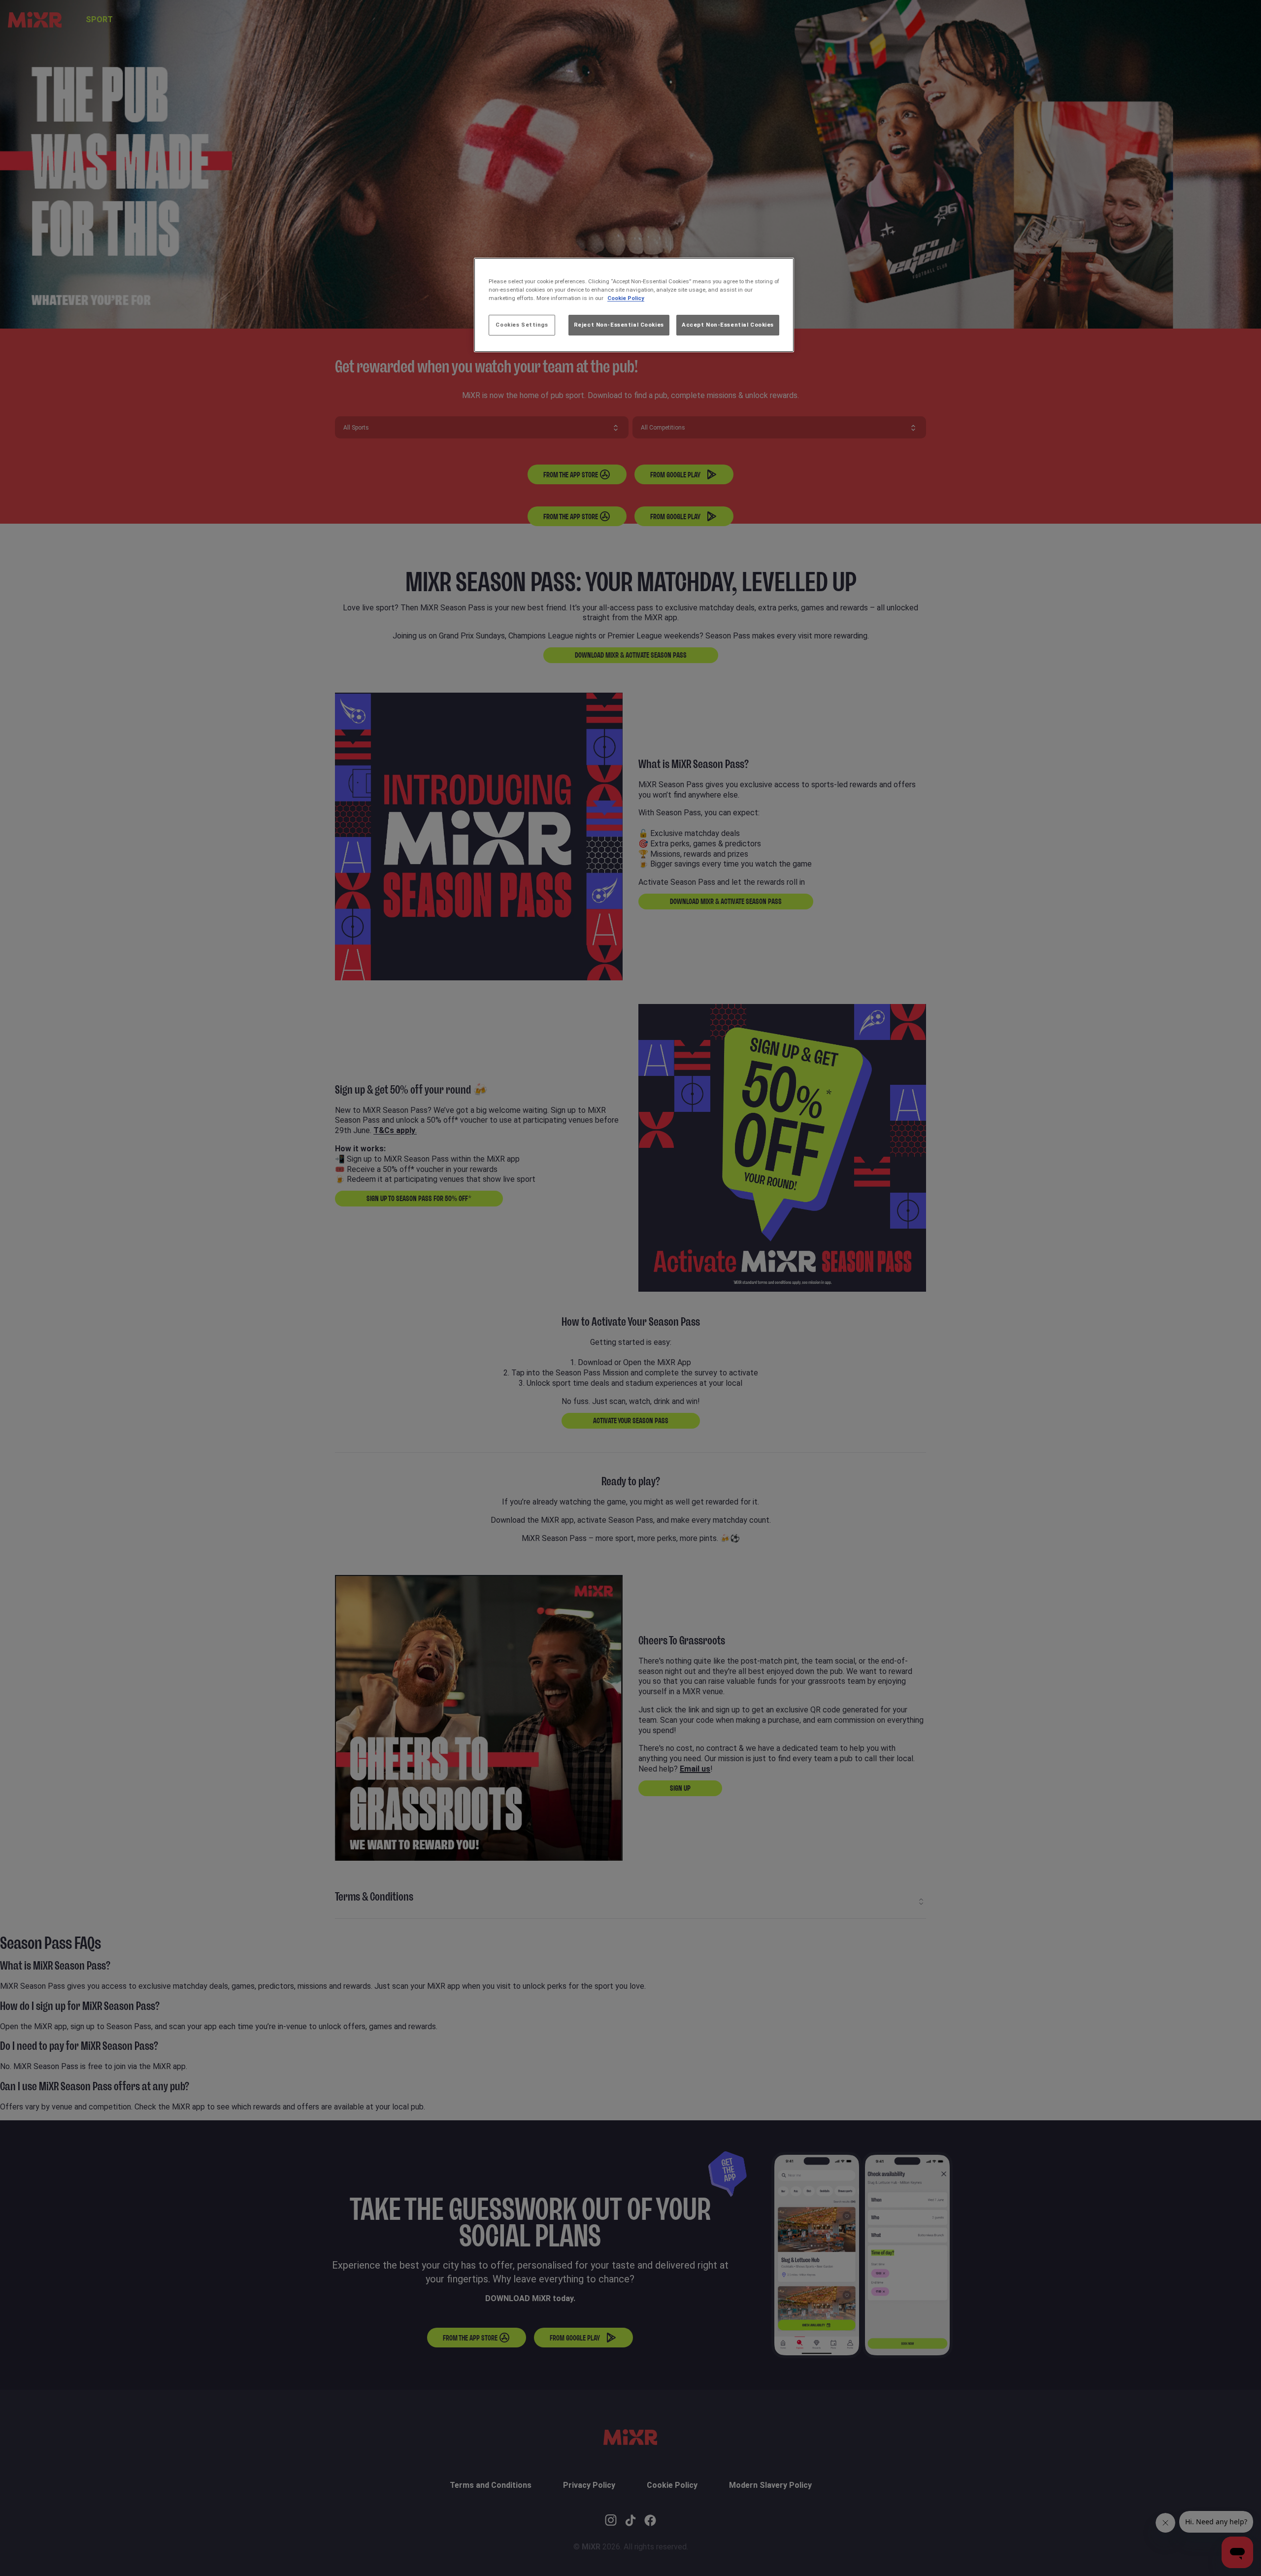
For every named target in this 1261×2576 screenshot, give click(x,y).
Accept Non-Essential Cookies (728, 325)
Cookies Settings (522, 325)
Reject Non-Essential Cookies (619, 325)
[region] (634, 305)
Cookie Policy (626, 298)
